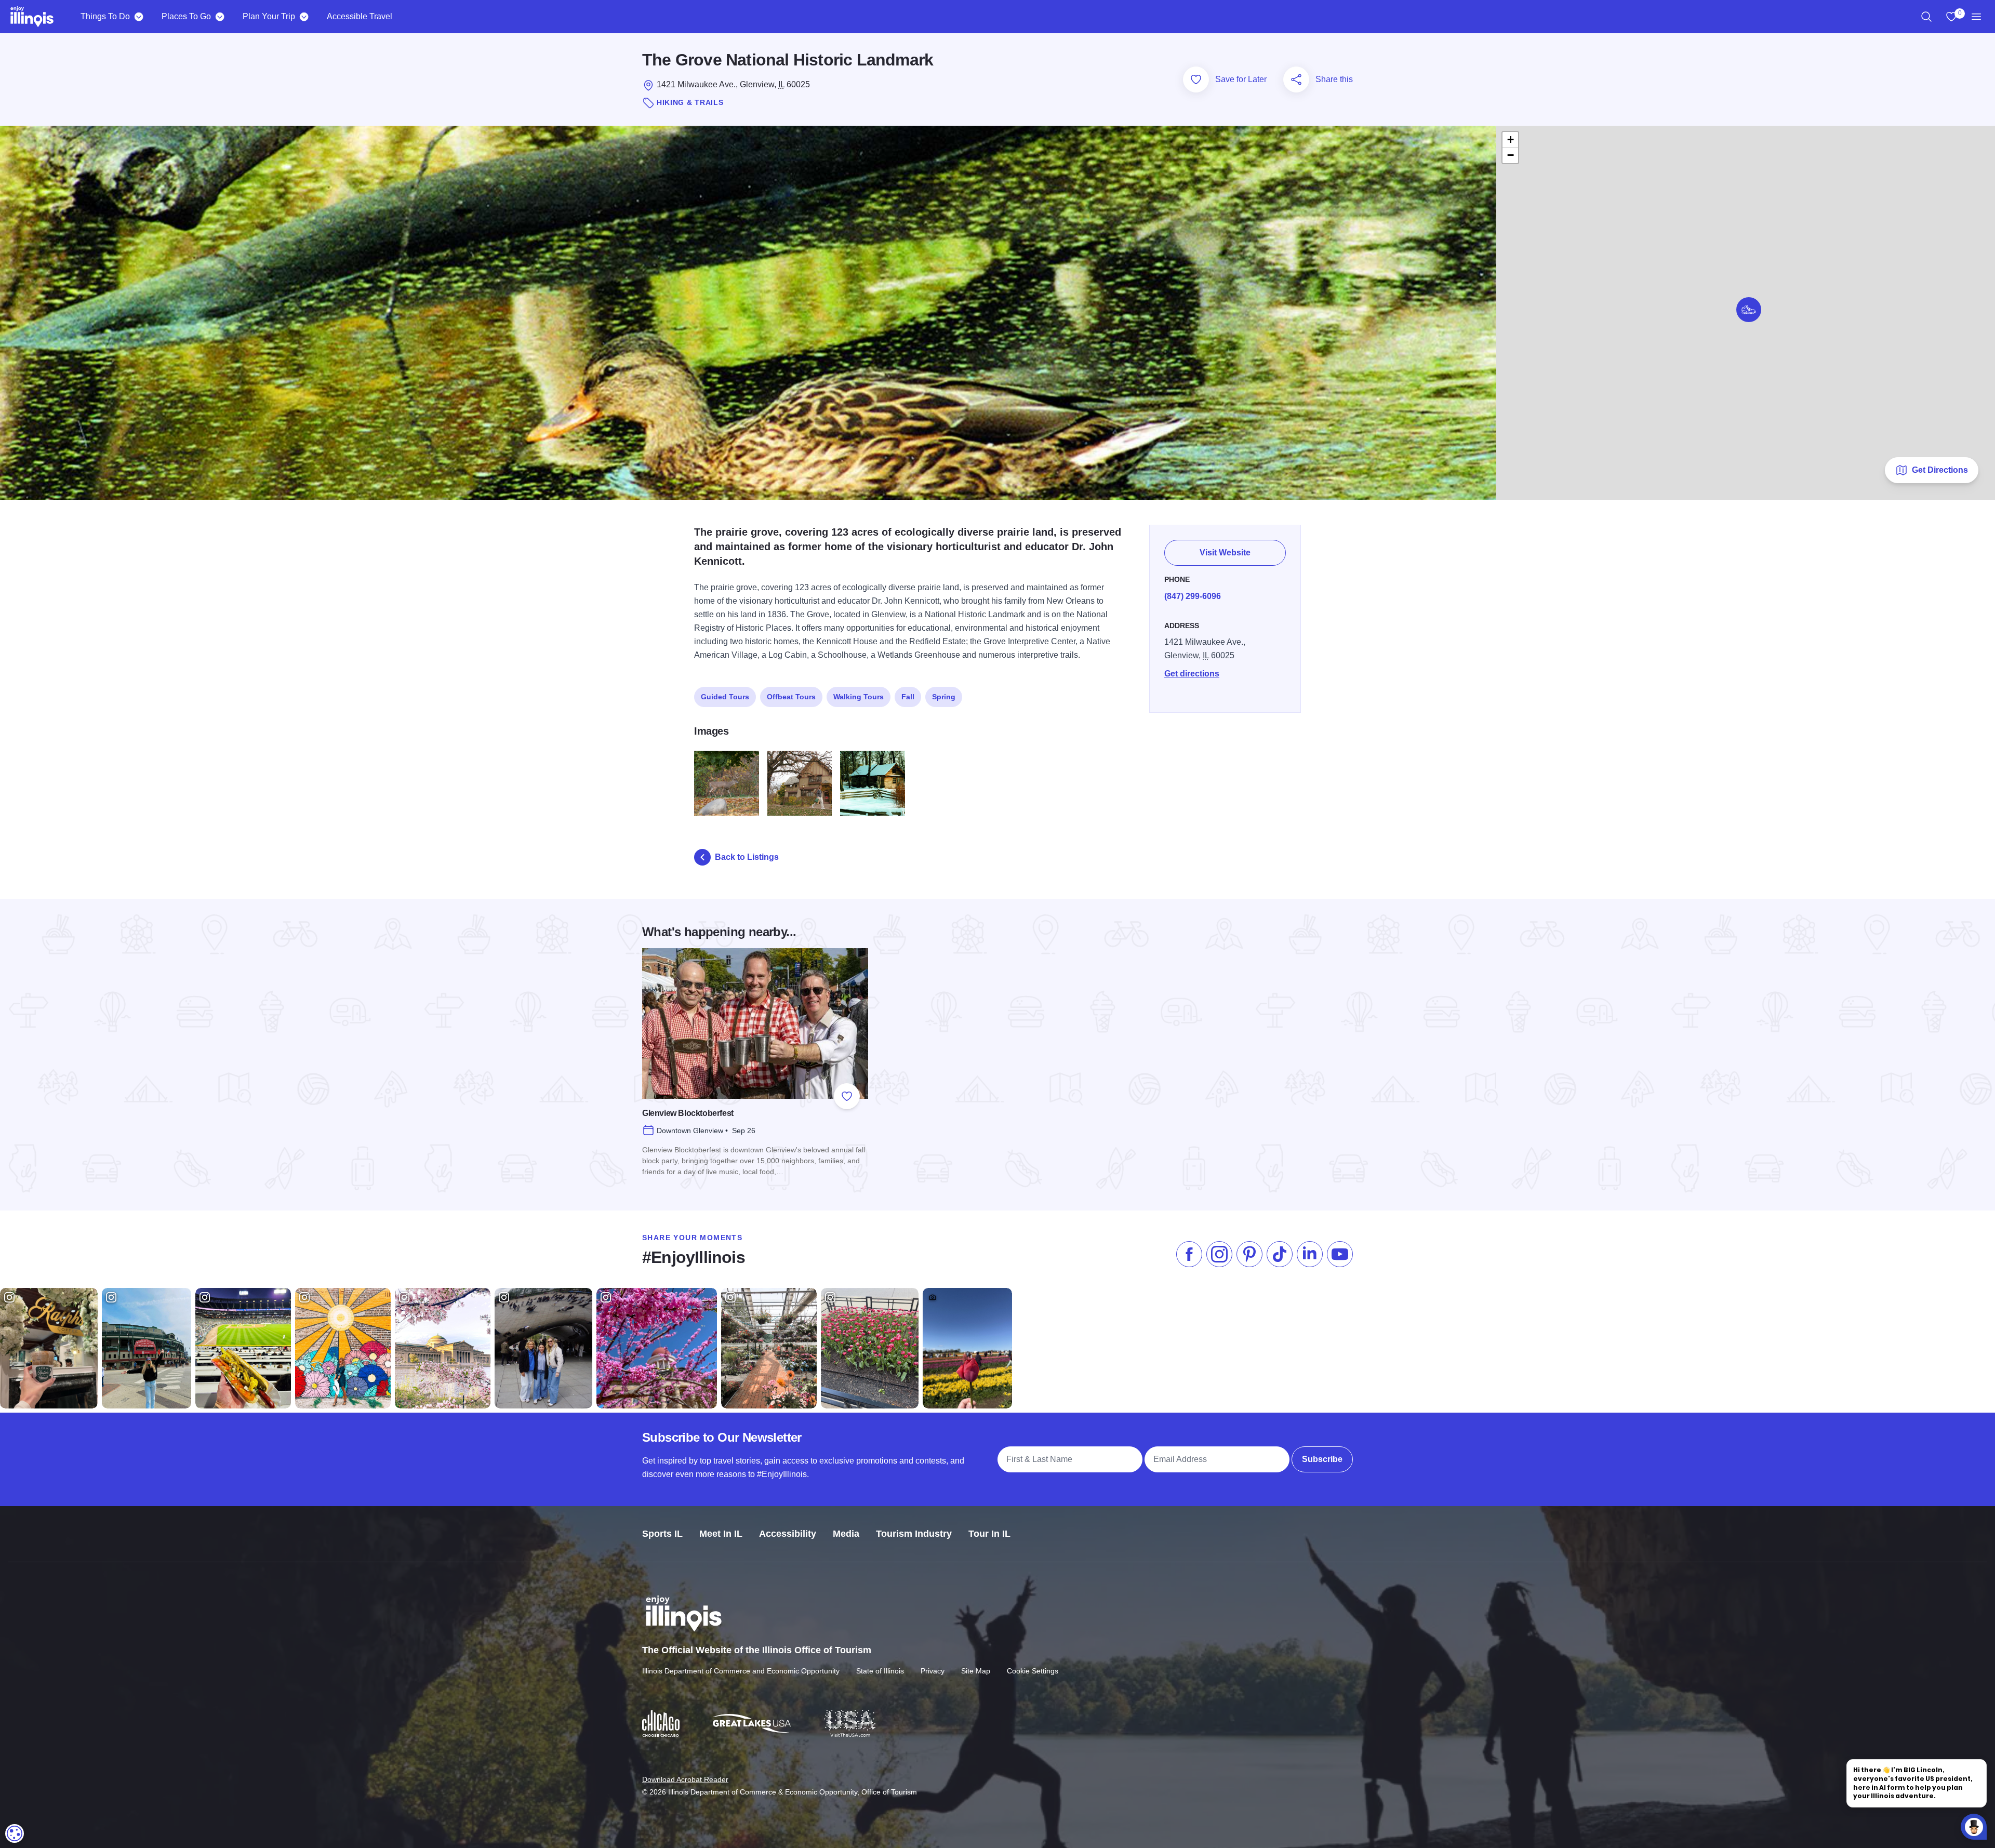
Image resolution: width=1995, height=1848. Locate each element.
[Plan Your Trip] (304, 17)
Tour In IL (989, 1534)
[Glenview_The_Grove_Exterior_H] (800, 783)
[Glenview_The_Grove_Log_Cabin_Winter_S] (873, 783)
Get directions (1192, 674)
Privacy (933, 1671)
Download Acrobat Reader (685, 1779)
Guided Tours (725, 697)
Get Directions (1940, 470)
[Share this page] (1296, 79)
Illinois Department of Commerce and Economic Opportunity (741, 1671)
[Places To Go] (220, 17)
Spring (944, 697)
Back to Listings (747, 857)
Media (846, 1534)
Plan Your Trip (269, 16)
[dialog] (15, 1833)
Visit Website (1225, 553)
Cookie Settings (1033, 1671)
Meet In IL (721, 1534)
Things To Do (105, 16)
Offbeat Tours (791, 697)
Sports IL (662, 1534)
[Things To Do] (138, 17)
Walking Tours (859, 697)
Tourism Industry (914, 1534)
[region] (1926, 17)
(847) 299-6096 (1193, 596)
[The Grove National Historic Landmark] (727, 783)
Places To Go (186, 16)
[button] (1749, 310)
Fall (908, 697)
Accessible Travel (360, 16)
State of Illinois (880, 1671)
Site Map (976, 1671)
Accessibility (788, 1534)
